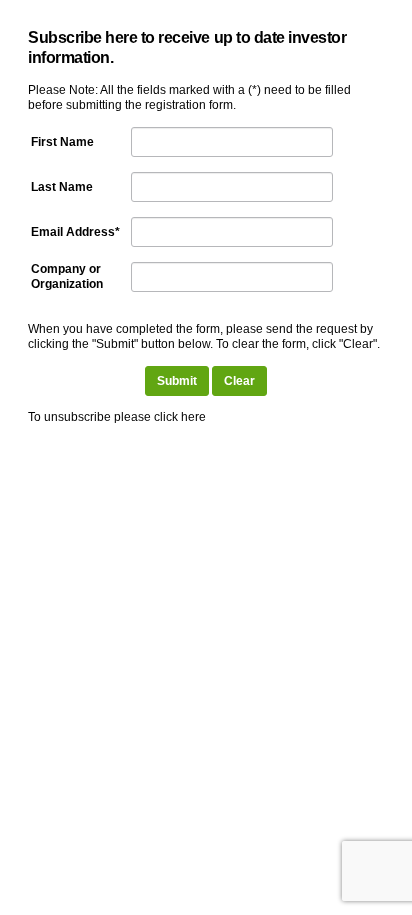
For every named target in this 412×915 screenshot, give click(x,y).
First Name (62, 142)
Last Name (62, 187)
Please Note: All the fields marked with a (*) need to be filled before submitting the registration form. (189, 97)
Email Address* (75, 232)
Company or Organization (67, 276)
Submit (177, 381)
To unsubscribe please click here (117, 417)
